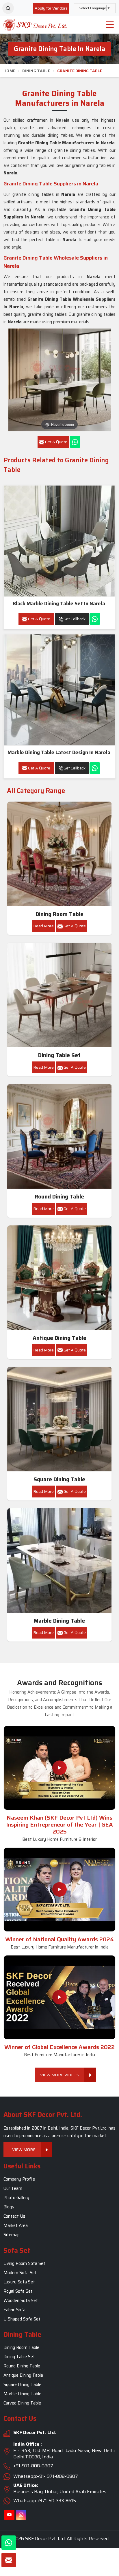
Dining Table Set (59, 1055)
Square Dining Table (59, 1479)
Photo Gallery (16, 2198)
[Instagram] (21, 2515)
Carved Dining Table (22, 2403)
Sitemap (12, 2235)
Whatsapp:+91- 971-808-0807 (46, 2476)
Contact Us (14, 2216)
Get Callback (75, 619)
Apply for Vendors (51, 8)
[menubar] (110, 25)
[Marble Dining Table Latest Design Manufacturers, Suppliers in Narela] (59, 690)
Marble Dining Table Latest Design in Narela (59, 752)
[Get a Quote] (9, 2560)
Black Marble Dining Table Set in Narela (59, 603)
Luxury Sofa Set (19, 2282)
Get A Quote (39, 619)
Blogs (9, 2207)
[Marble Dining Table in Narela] (59, 1561)
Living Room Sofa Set (24, 2263)
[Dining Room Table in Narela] (59, 854)
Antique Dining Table (59, 1338)
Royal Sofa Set (18, 2291)
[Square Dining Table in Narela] (59, 1419)
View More (24, 2150)
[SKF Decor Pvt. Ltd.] (35, 25)
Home (9, 71)
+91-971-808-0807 (33, 2466)
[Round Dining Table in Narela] (59, 1136)
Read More (43, 926)
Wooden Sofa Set (21, 2300)
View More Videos (60, 2075)
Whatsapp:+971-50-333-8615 (45, 2501)
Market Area (16, 2226)
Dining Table (36, 71)
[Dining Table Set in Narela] (59, 995)
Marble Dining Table (59, 1621)
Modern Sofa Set (20, 2273)
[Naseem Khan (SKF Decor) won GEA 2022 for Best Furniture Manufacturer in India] (59, 1997)
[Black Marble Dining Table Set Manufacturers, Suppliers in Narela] (59, 541)
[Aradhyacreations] (8, 8)
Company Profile (19, 2179)
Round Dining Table (59, 1197)
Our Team (13, 2189)
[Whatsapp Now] (75, 442)
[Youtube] (9, 2515)
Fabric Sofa (14, 2310)
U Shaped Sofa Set (22, 2319)
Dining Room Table (59, 914)
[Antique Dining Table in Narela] (59, 1278)
